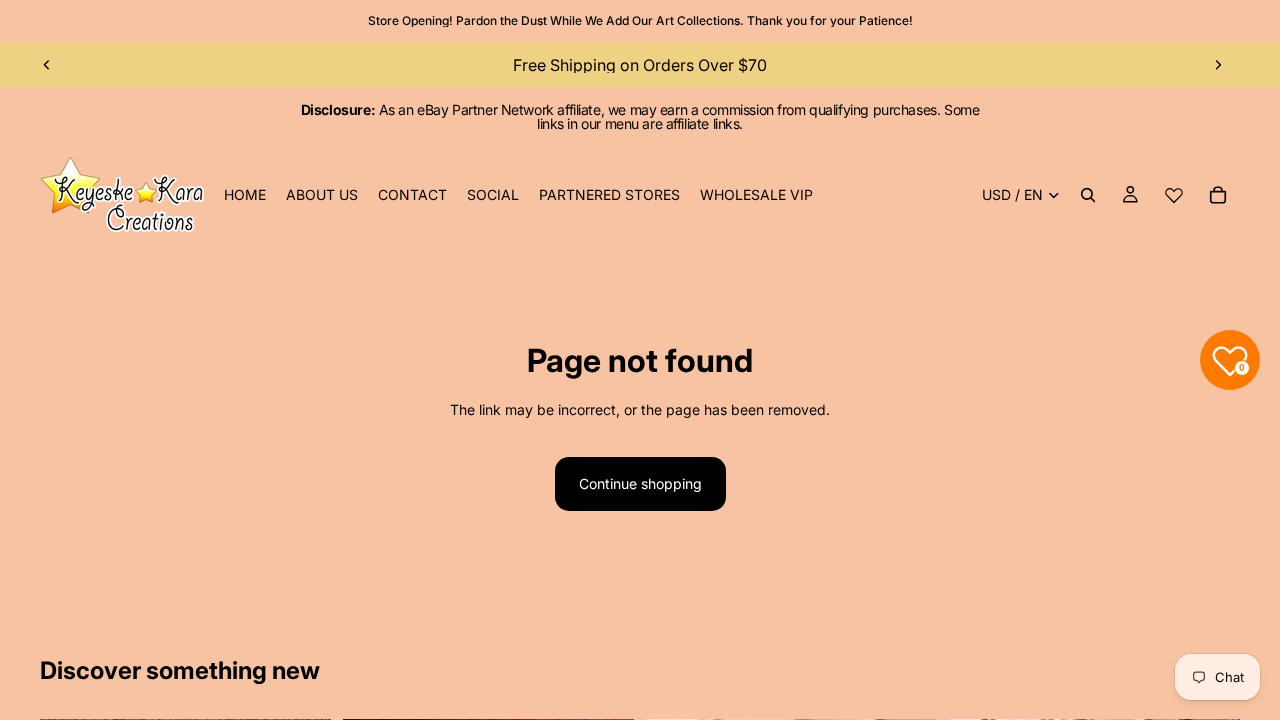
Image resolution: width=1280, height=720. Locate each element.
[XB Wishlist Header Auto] (1174, 195)
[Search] (1088, 195)
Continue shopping (640, 483)
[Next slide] (1218, 65)
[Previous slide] (47, 65)
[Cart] (1218, 195)
